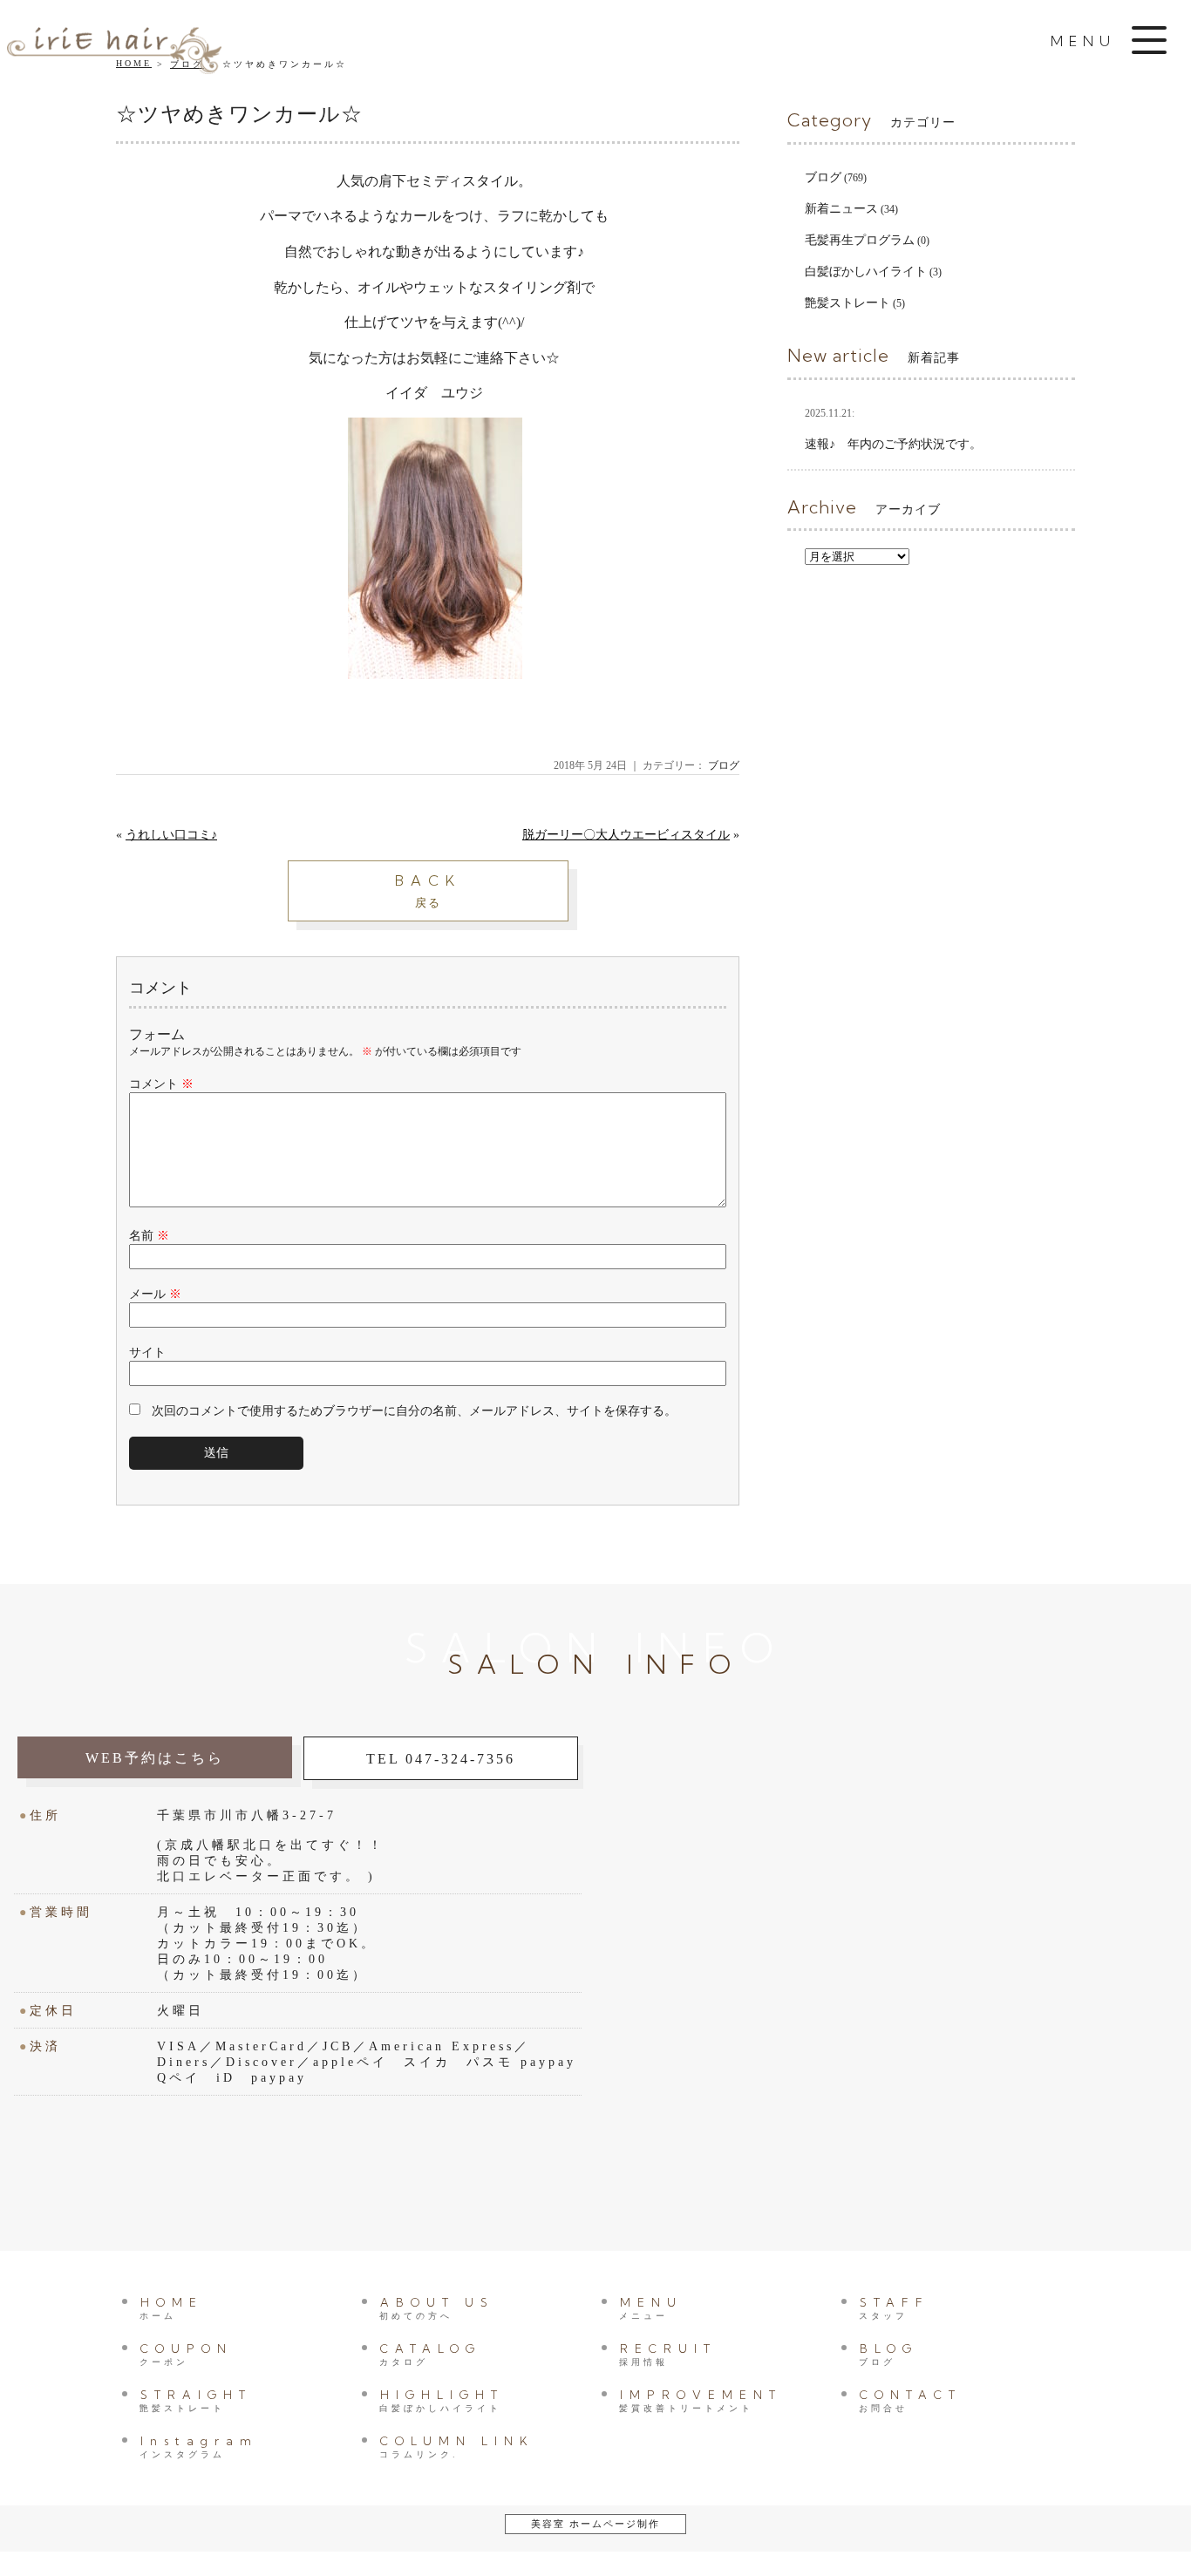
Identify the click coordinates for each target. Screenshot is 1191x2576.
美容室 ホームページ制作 (595, 2524)
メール (155, 1294)
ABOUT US (437, 2308)
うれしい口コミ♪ (171, 835)
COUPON (186, 2354)
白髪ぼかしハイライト (866, 272)
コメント (161, 1084)
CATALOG (430, 2354)
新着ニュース (841, 209)
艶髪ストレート (847, 303)
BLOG (888, 2354)
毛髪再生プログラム (860, 240)
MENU (651, 2308)
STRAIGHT (196, 2400)
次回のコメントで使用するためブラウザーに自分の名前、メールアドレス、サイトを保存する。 (414, 1411)
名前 (149, 1236)
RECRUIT (668, 2354)
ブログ (724, 765)
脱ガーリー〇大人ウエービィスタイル (626, 835)
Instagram (199, 2447)
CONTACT (910, 2400)
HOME (171, 2308)
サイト (147, 1353)
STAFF (894, 2308)
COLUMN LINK (457, 2447)
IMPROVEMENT (701, 2400)
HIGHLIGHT (442, 2400)
